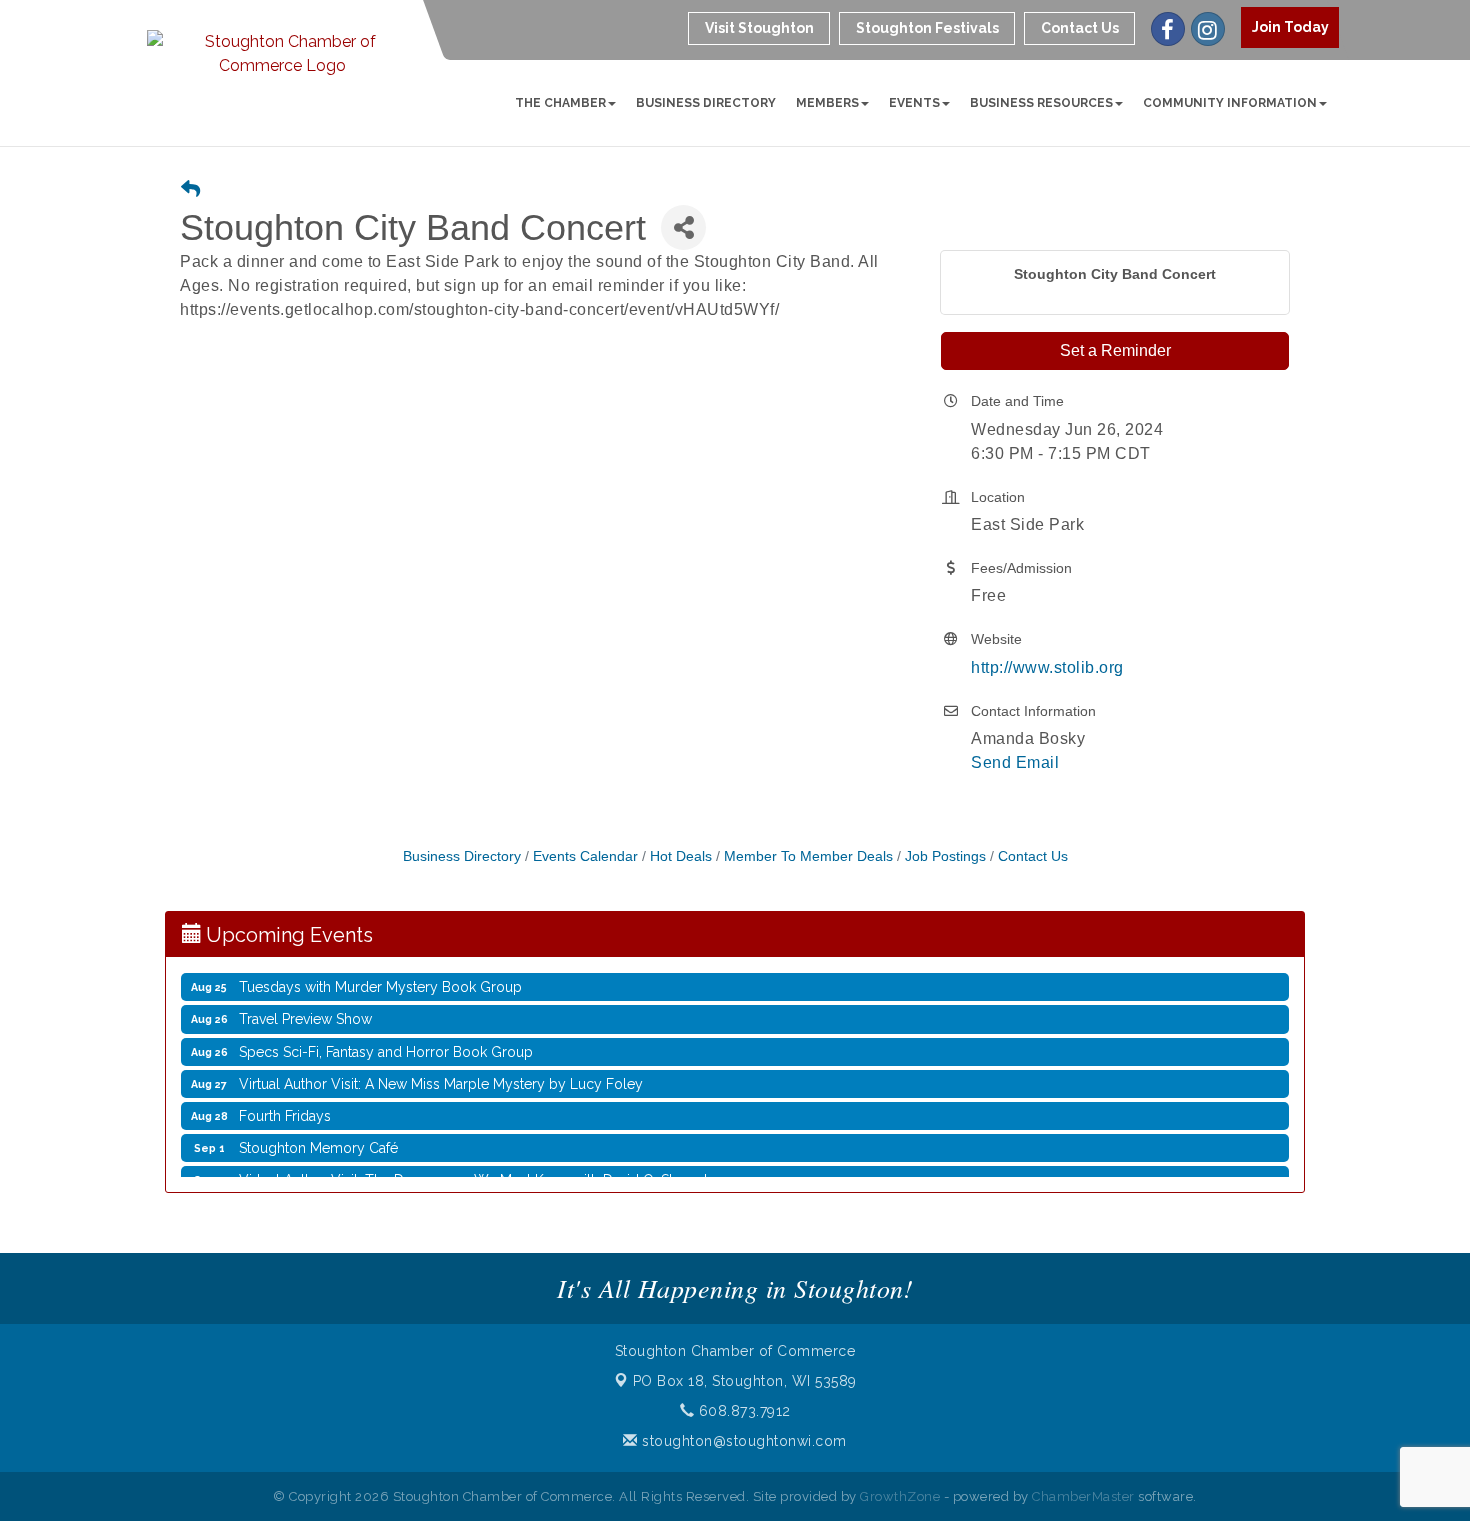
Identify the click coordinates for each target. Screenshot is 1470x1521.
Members (827, 103)
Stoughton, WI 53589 (745, 1381)
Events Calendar (585, 856)
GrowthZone (900, 1496)
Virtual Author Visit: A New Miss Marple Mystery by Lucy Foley (441, 1077)
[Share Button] (683, 227)
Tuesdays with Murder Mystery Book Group (380, 980)
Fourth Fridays (285, 1109)
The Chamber (560, 103)
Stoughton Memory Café (318, 1141)
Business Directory (706, 103)
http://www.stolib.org (1047, 667)
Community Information (1230, 103)
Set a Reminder (1115, 350)
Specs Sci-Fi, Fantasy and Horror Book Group (386, 1045)
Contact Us (1033, 856)
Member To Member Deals (808, 856)
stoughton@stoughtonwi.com (742, 1441)
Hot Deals (681, 856)
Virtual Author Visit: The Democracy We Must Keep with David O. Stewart (473, 1173)
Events (914, 103)
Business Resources (1041, 103)
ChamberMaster (1083, 1496)
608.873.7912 (742, 1411)
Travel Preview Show (305, 1012)
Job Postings (945, 856)
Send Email (1015, 762)
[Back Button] (190, 190)
